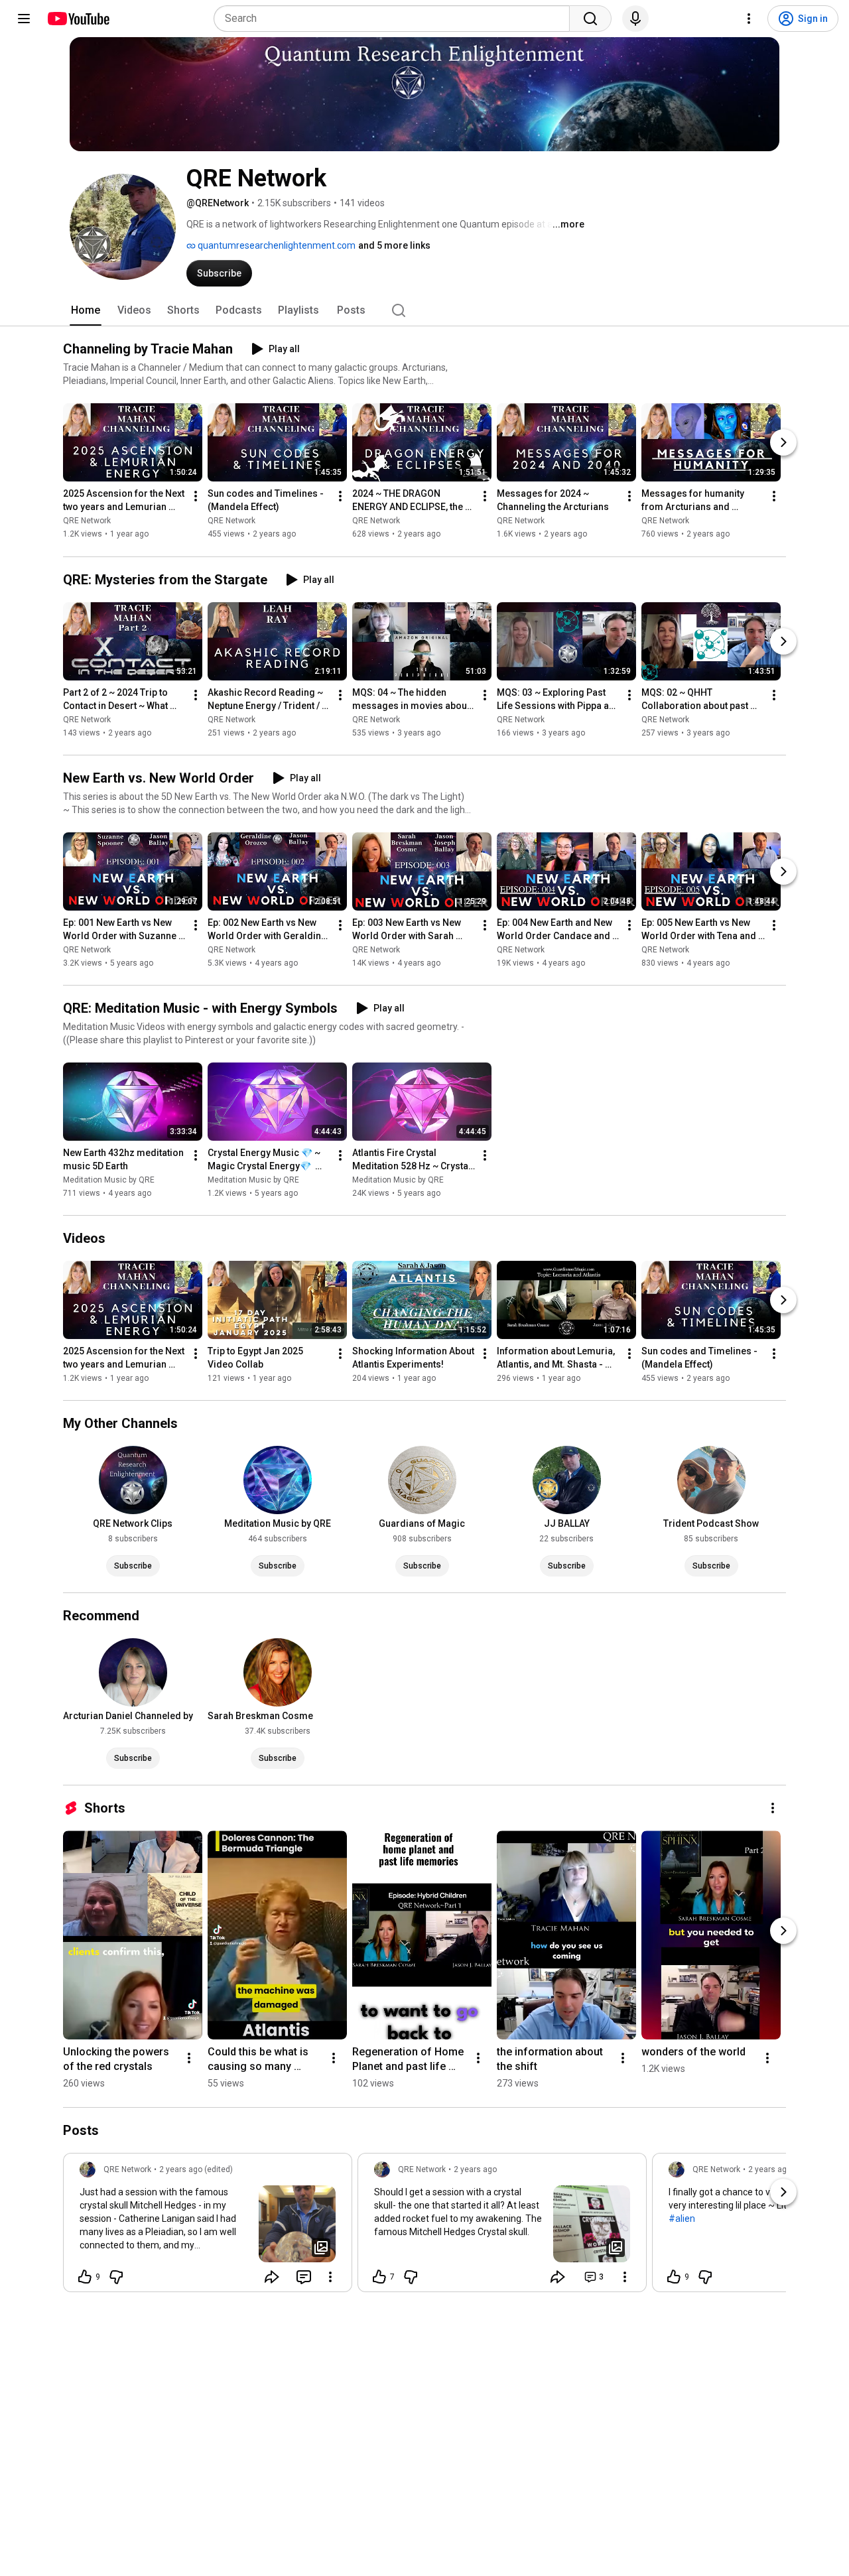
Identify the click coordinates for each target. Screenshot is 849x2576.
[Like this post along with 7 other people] (379, 2277)
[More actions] (196, 497)
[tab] (86, 310)
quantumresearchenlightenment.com (276, 245)
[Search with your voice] (635, 19)
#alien (682, 2219)
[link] (208, 2226)
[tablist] (424, 310)
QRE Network (87, 521)
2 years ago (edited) (196, 2169)
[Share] (272, 2277)
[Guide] (24, 19)
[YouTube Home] (78, 19)
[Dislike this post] (116, 2277)
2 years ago (475, 2169)
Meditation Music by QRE (109, 1180)
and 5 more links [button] (394, 245)
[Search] (590, 19)
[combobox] (396, 19)
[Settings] (749, 19)
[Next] (783, 443)
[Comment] (304, 2277)
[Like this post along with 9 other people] (85, 2277)
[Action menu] (330, 2277)
